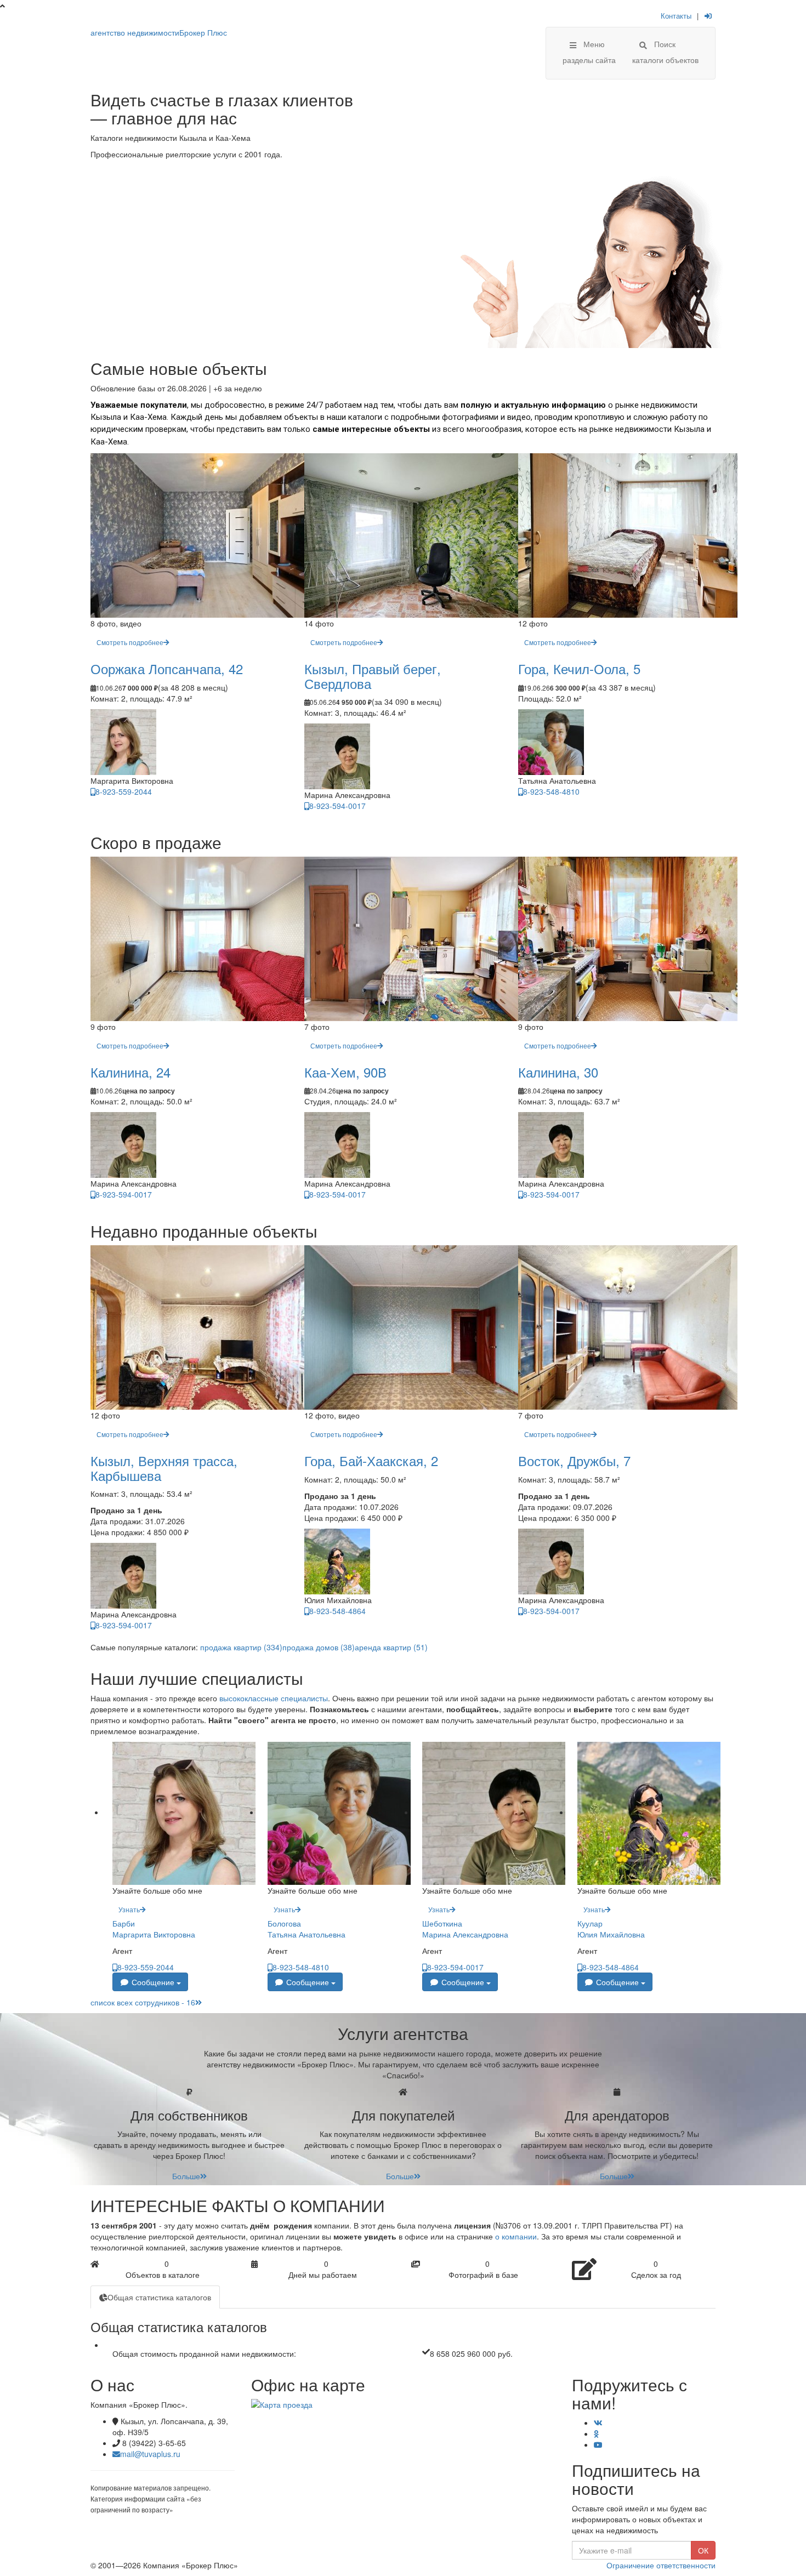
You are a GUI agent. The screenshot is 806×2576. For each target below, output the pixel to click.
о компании (516, 2236)
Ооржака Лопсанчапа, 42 (167, 668)
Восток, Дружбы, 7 (574, 1460)
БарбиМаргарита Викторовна (154, 1929)
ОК (703, 2550)
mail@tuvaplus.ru (150, 2454)
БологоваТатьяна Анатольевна (306, 1929)
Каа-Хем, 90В (345, 1072)
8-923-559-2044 (124, 791)
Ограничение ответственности (661, 2565)
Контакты (676, 16)
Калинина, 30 (558, 1072)
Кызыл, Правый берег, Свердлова (373, 676)
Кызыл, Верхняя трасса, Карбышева (164, 1467)
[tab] (155, 2297)
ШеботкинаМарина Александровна (465, 1929)
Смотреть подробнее (130, 642)
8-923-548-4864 (337, 1611)
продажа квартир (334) (241, 1647)
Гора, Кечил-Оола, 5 (579, 668)
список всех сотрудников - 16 (143, 2002)
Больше (186, 2176)
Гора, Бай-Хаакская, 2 (371, 1460)
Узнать (129, 1909)
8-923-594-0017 (337, 806)
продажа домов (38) (319, 1647)
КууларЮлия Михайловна (611, 1929)
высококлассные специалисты (274, 1698)
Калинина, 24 (130, 1072)
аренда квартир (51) (391, 1647)
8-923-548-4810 (551, 791)
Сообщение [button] (153, 1982)
